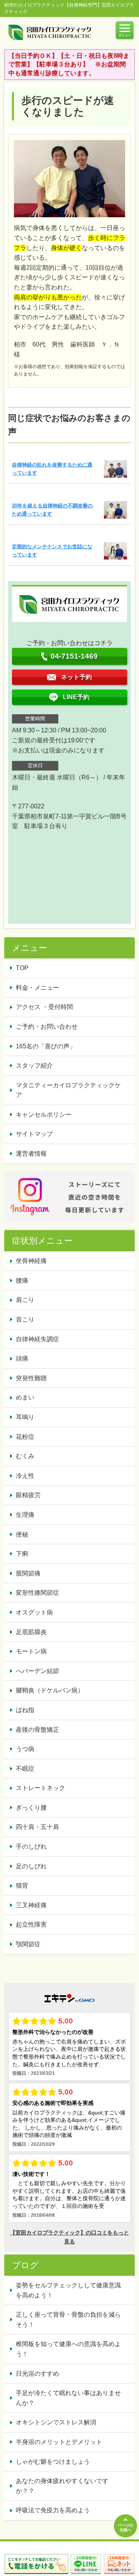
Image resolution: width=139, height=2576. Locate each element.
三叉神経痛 (31, 1905)
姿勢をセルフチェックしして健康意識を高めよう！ (68, 2290)
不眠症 (25, 1769)
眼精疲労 (28, 1495)
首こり (25, 1319)
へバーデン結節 (37, 1671)
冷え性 (25, 1476)
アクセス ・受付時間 (44, 1007)
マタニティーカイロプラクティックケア (68, 1090)
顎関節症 (28, 1944)
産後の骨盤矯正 (37, 1730)
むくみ (25, 1456)
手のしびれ (31, 1847)
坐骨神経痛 (31, 1261)
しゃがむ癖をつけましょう (53, 2462)
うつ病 (25, 1749)
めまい (25, 1397)
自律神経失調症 (37, 1339)
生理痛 (25, 1515)
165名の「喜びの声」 (46, 1046)
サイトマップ (34, 1134)
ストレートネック (41, 1788)
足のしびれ (31, 1866)
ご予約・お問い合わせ (47, 1027)
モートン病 (31, 1651)
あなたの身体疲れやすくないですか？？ (62, 2486)
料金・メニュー (37, 988)
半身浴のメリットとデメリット (59, 2442)
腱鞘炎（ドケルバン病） (50, 1690)
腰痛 (22, 1280)
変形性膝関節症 (37, 1593)
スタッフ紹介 (34, 1066)
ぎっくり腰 (31, 1808)
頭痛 (22, 1358)
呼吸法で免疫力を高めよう (53, 2510)
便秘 (22, 1534)
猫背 (22, 1886)
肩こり (25, 1300)
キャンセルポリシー (44, 1115)
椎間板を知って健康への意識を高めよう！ (68, 2349)
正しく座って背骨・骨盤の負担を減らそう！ (68, 2320)
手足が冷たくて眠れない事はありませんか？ (68, 2398)
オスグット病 (34, 1612)
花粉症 (25, 1437)
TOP (22, 968)
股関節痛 (28, 1573)
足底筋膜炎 (31, 1632)
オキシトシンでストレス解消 (56, 2422)
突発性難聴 (31, 1378)
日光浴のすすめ (37, 2374)
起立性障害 (31, 1924)
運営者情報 (31, 1154)
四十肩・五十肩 (37, 1827)
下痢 (22, 1554)
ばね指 (25, 1710)
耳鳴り (25, 1417)
